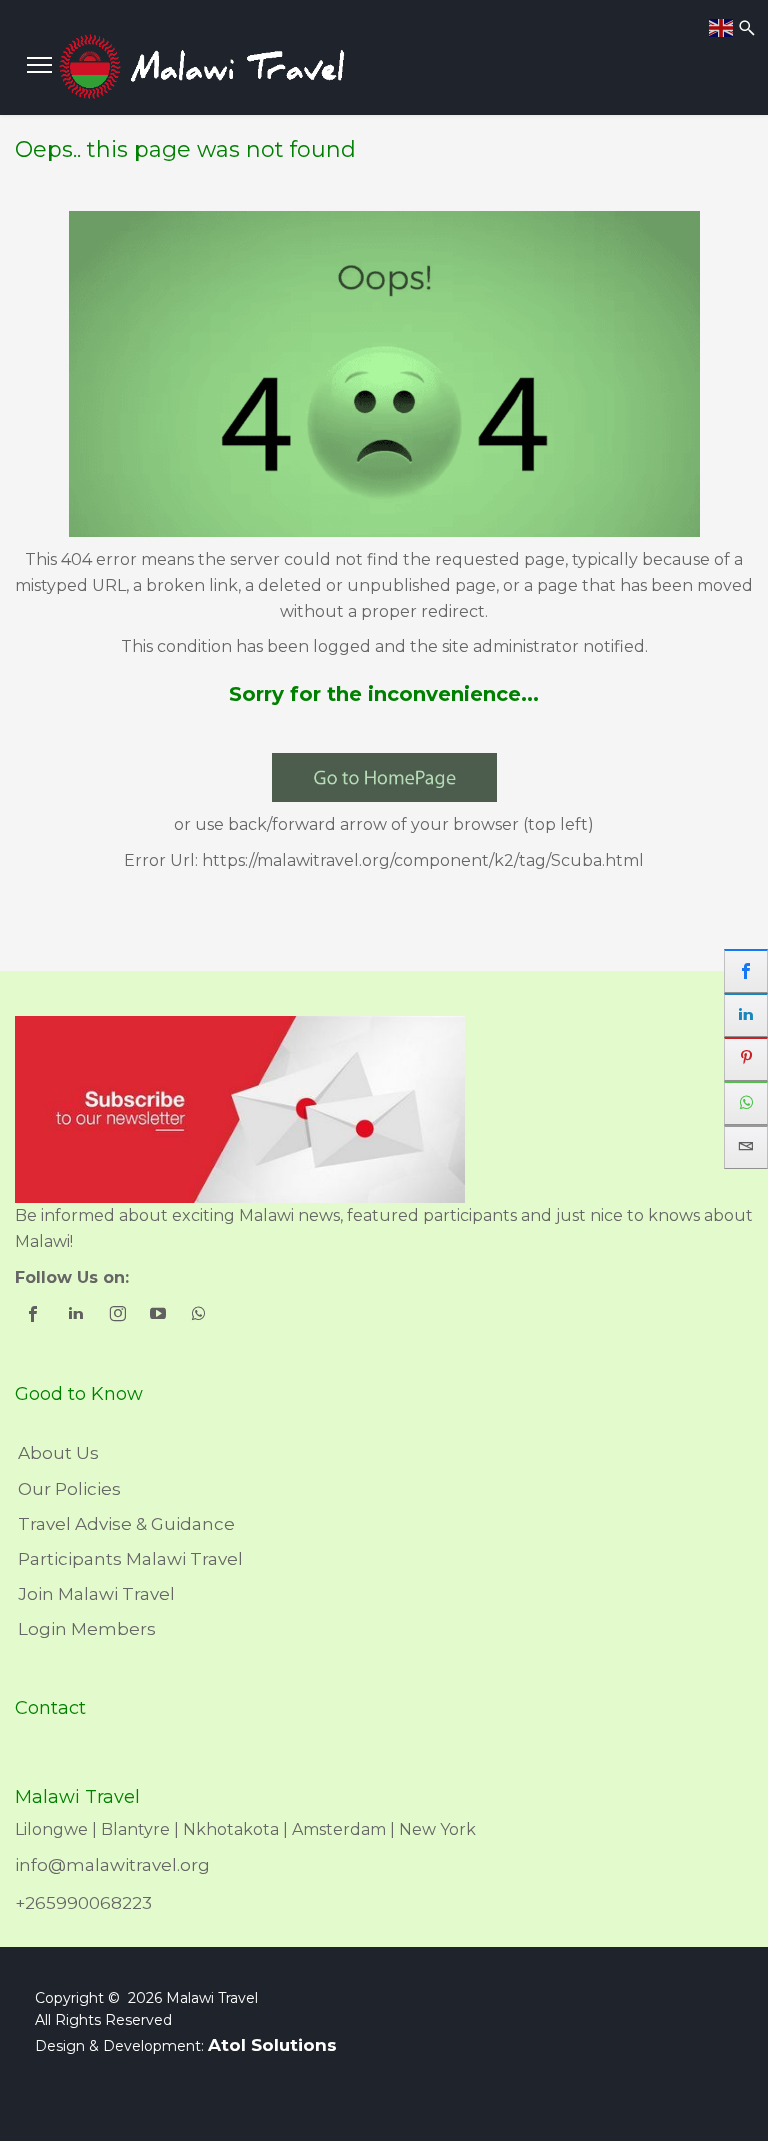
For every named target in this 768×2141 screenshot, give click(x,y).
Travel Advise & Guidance (126, 1524)
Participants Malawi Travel (130, 1559)
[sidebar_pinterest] (746, 1059)
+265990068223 (83, 1903)
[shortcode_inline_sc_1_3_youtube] (159, 1316)
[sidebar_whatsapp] (746, 1103)
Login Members (87, 1629)
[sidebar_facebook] (746, 971)
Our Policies (69, 1489)
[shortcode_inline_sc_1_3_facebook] (35, 1316)
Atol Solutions (272, 2045)
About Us (58, 1453)
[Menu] (39, 65)
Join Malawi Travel (96, 1594)
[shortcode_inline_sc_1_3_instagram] (118, 1316)
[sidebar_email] (746, 1147)
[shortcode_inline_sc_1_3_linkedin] (77, 1316)
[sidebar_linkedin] (746, 1015)
